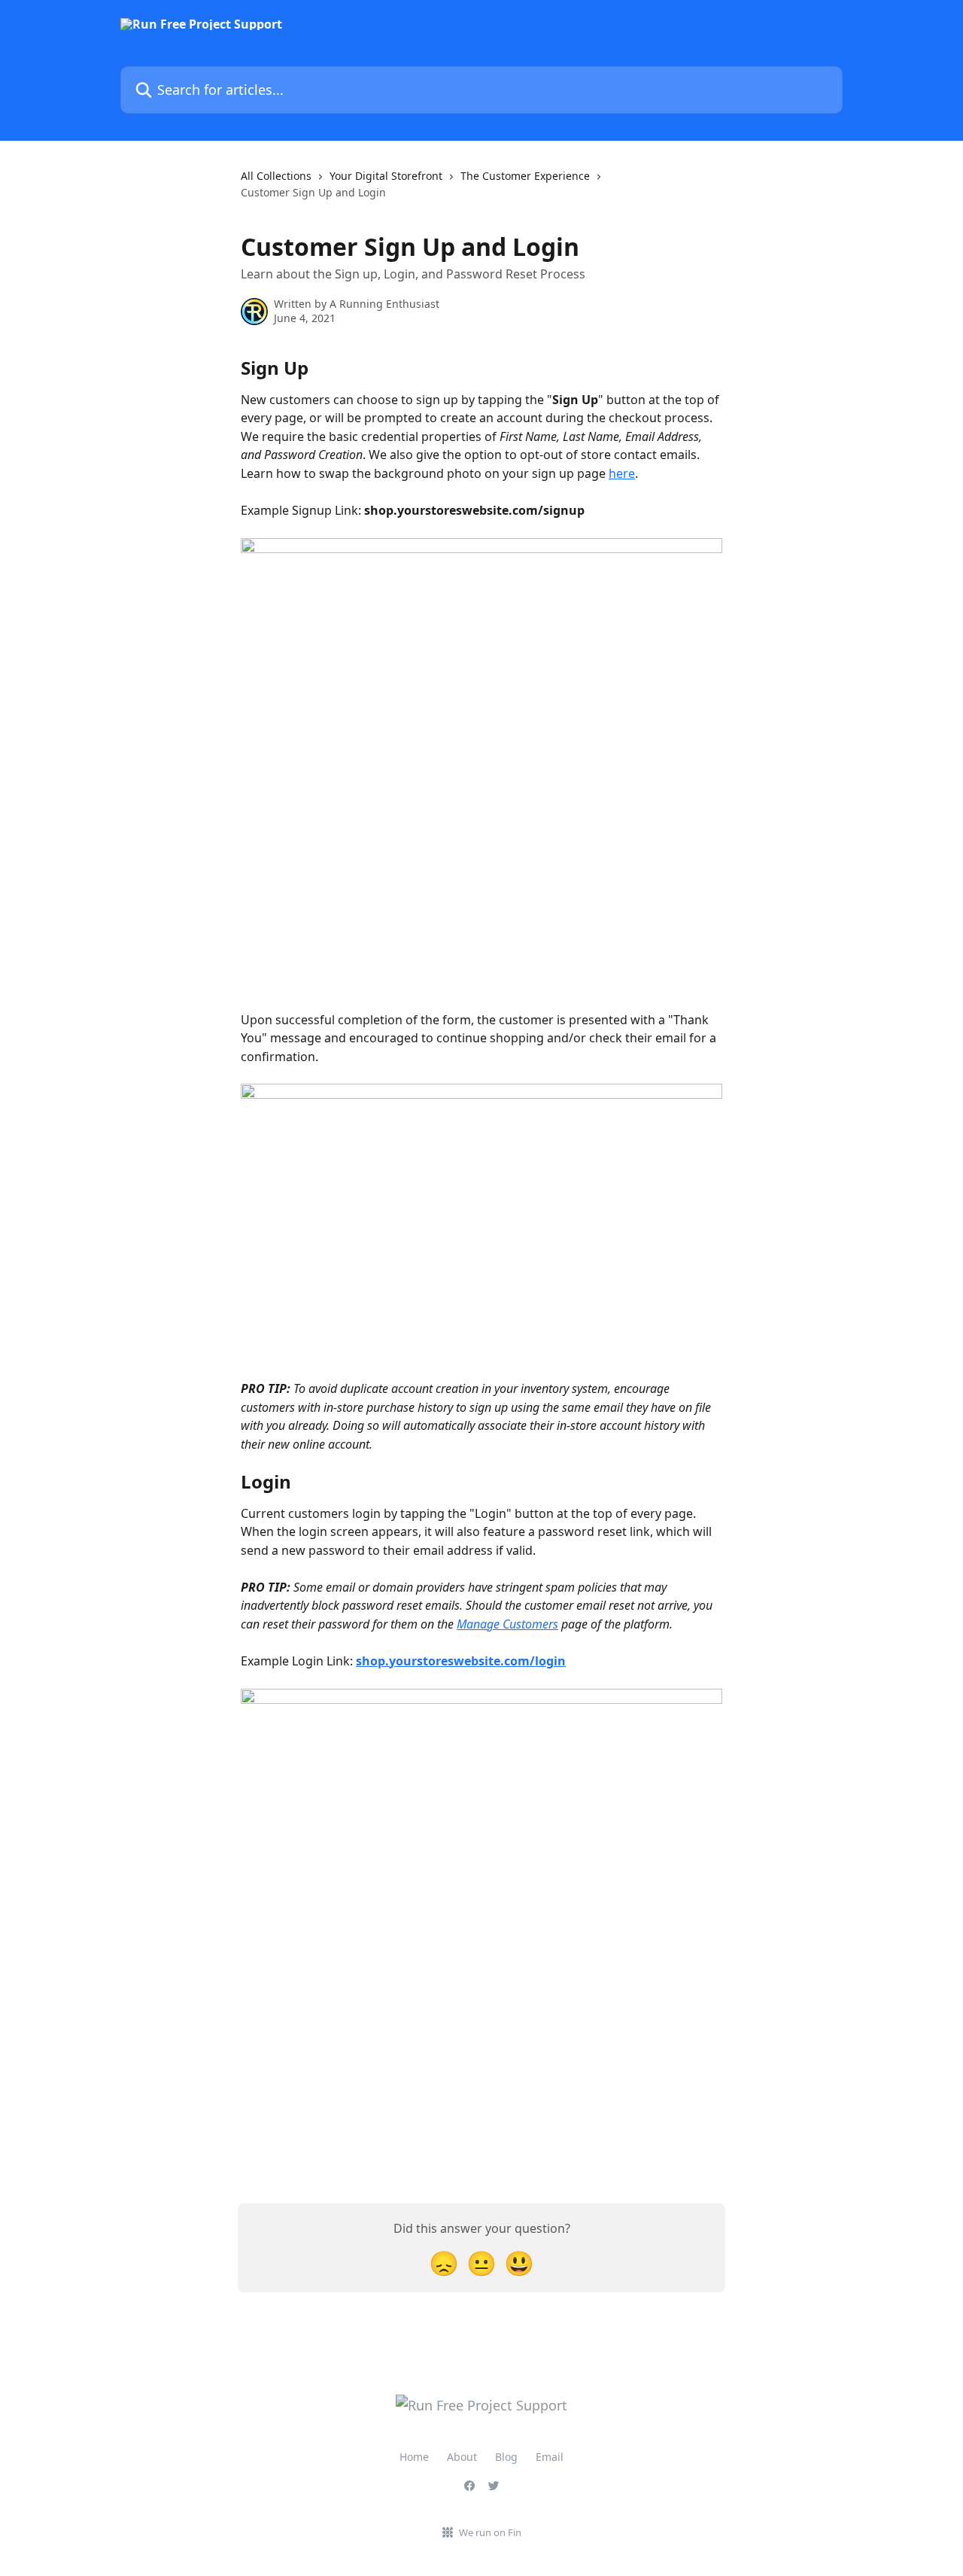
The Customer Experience (525, 176)
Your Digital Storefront (386, 176)
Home (414, 2457)
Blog (506, 2457)
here (622, 473)
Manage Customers (507, 1624)
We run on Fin (490, 2532)
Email (550, 2457)
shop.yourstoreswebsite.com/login (461, 1661)
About (462, 2457)
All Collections (276, 176)
